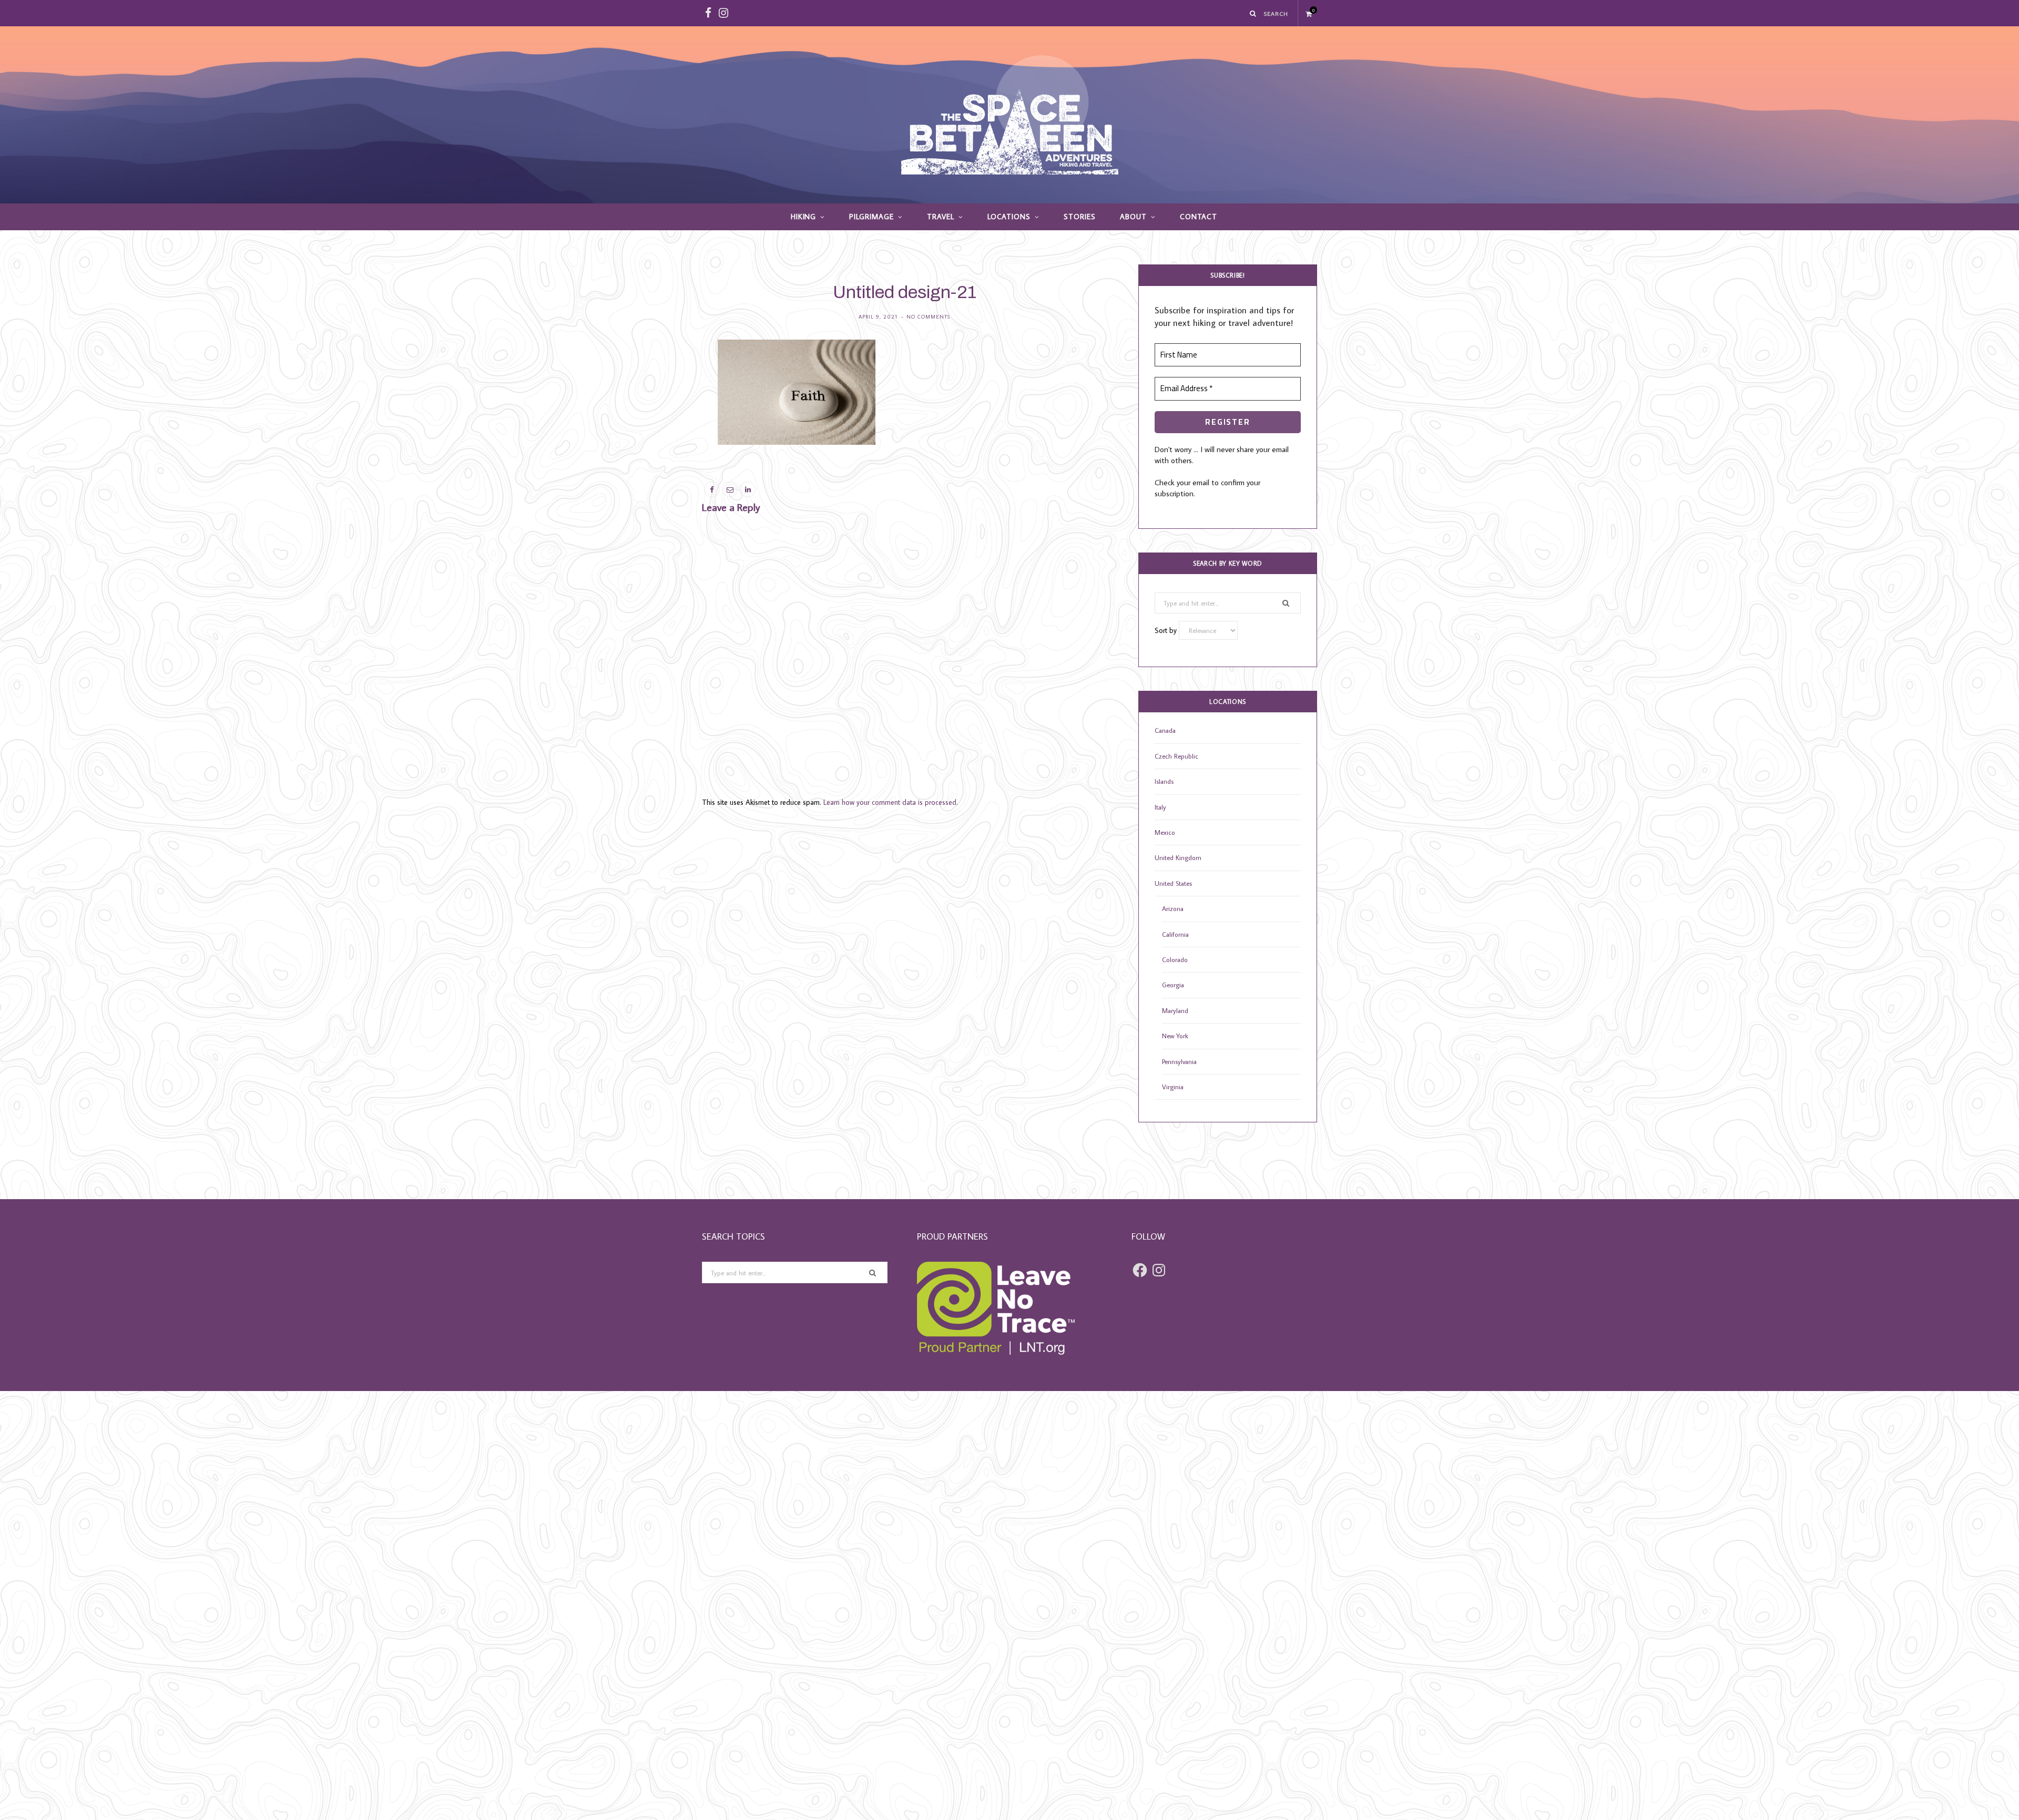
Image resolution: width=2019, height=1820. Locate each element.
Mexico (1165, 832)
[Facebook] (652, 382)
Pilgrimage (871, 217)
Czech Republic (1176, 756)
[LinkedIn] (652, 436)
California (1175, 934)
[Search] (1253, 13)
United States (1173, 883)
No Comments (928, 317)
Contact (1199, 217)
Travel (941, 217)
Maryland (1175, 1010)
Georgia (1173, 985)
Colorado (1175, 959)
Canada (1165, 730)
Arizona (1173, 908)
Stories (1080, 217)
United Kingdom (1178, 857)
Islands (1164, 781)
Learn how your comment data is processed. (891, 802)
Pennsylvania (1179, 1061)
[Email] (652, 409)
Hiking (804, 217)
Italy (1160, 807)
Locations (1009, 217)
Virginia (1173, 1087)
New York (1175, 1036)
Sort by (1167, 630)
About (1133, 217)
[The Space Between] (1010, 115)
